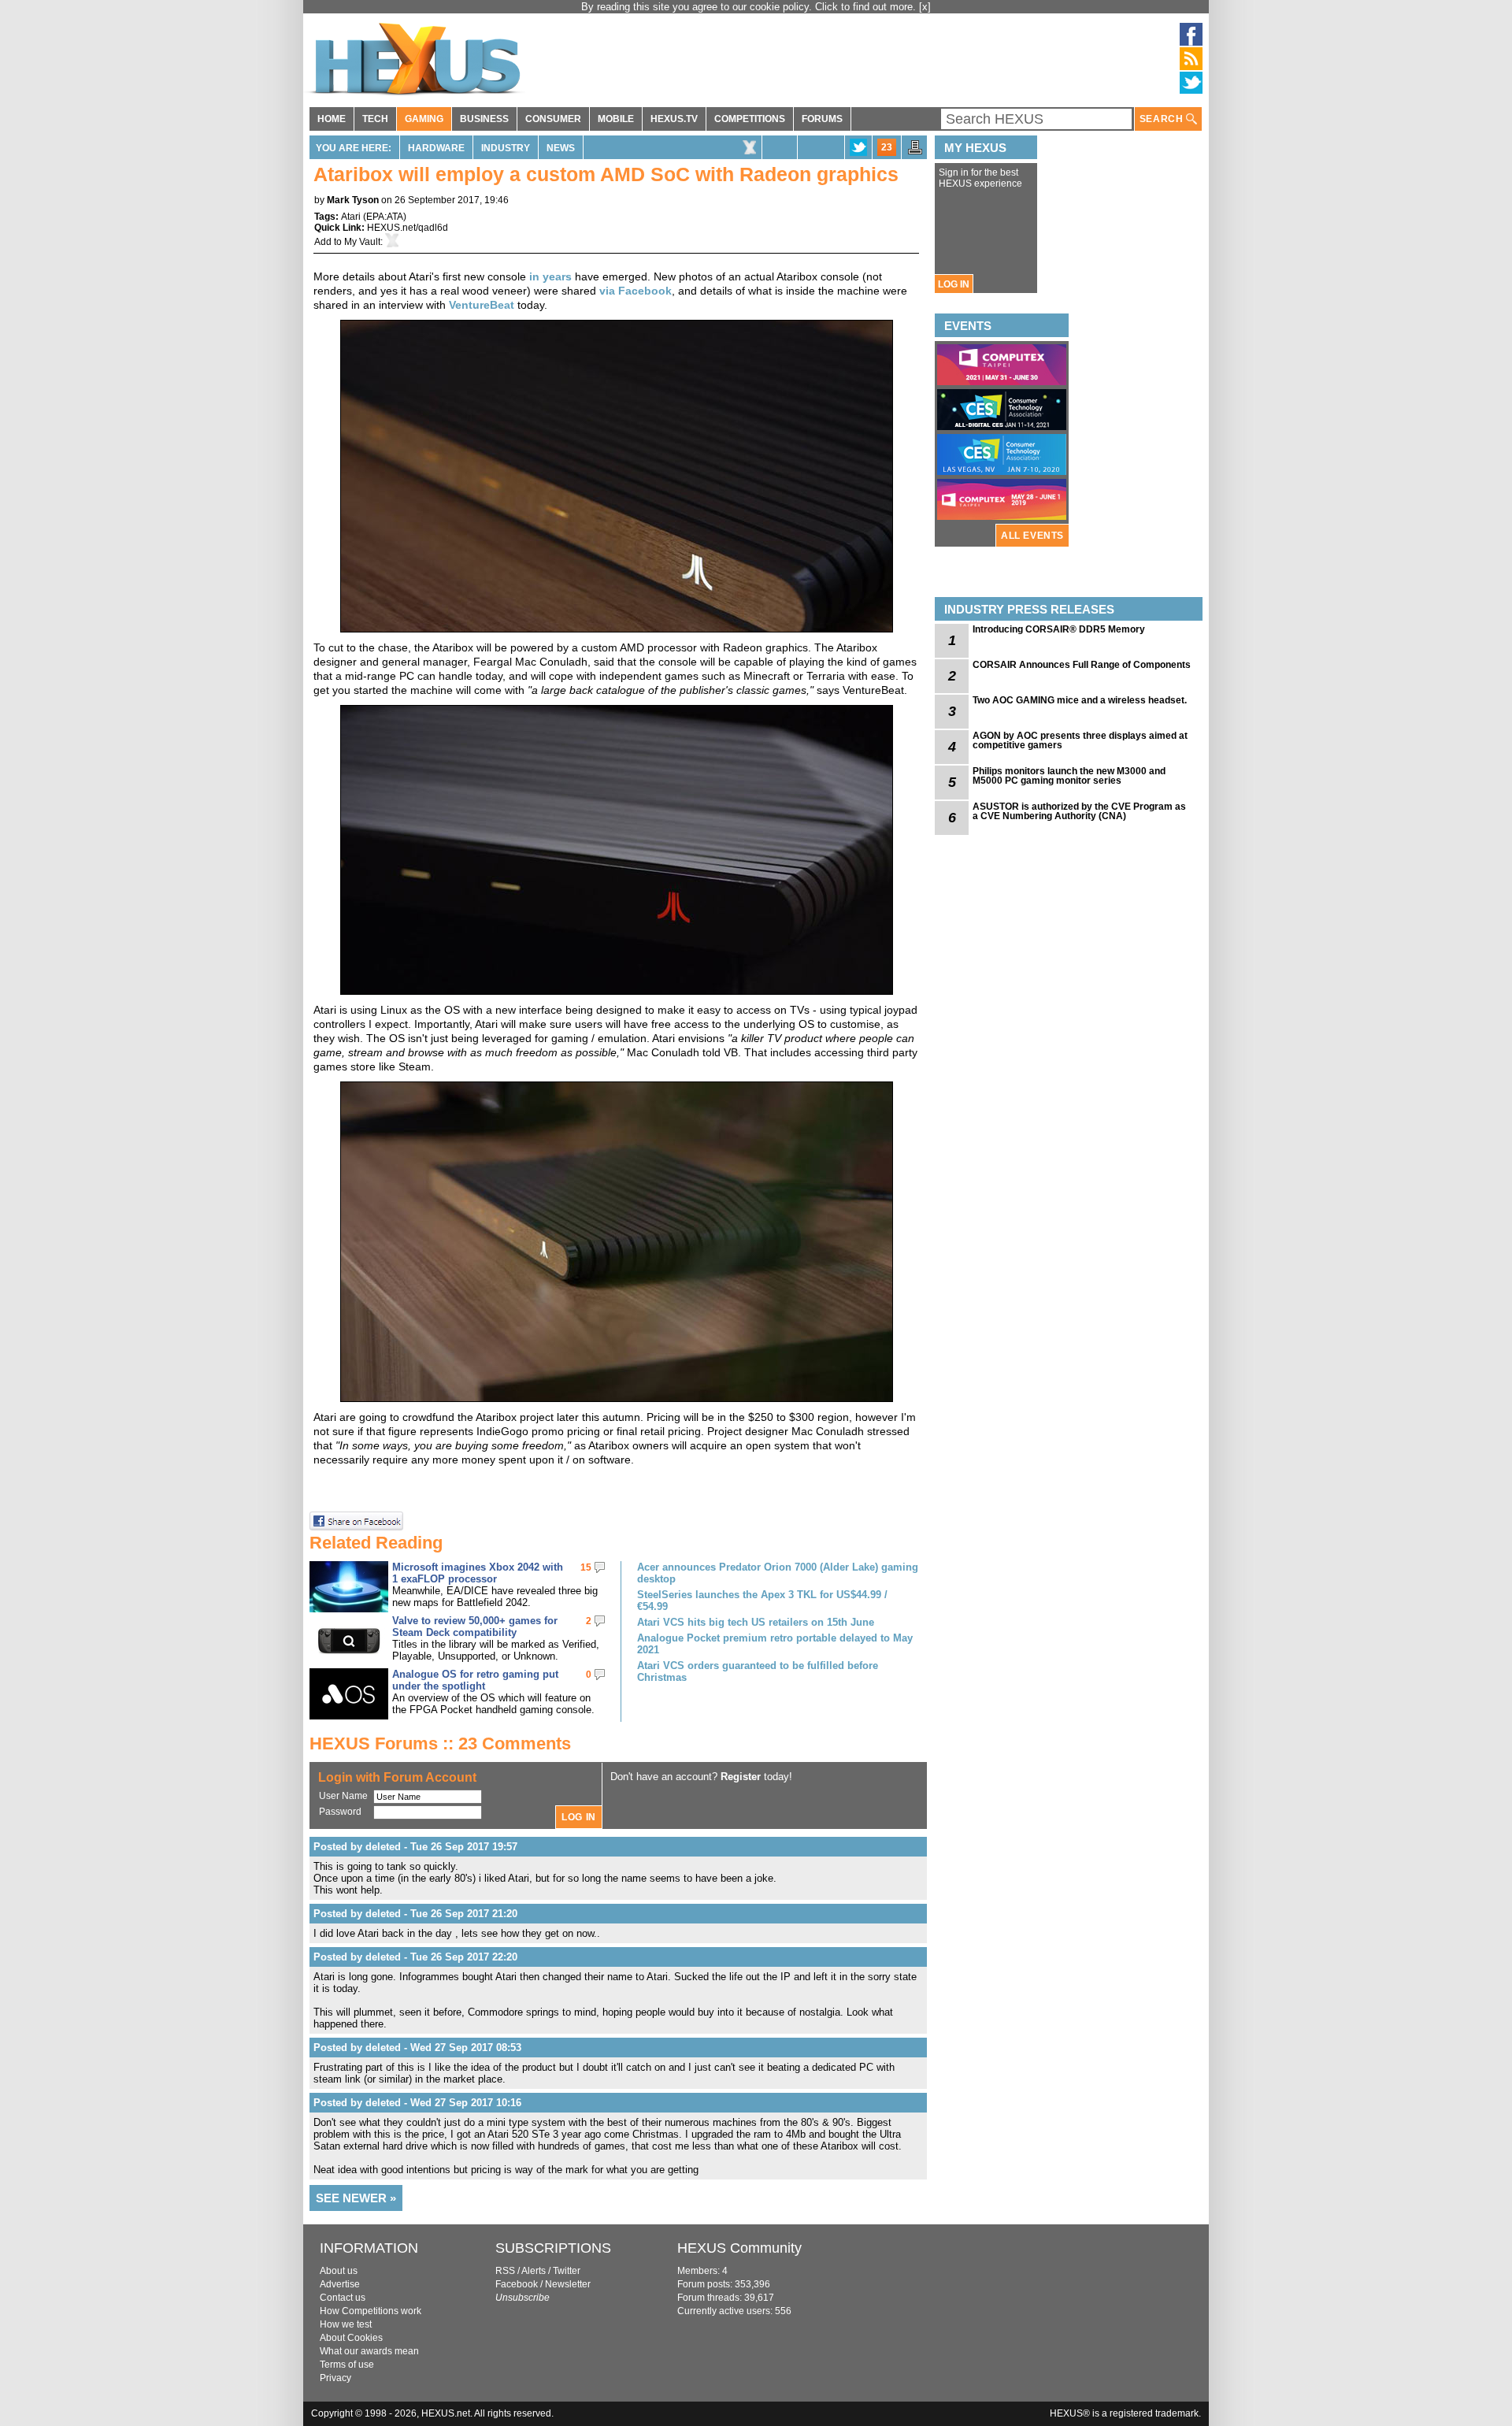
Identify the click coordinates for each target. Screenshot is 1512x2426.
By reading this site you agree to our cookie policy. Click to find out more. (750, 7)
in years (550, 276)
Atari (351, 217)
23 (887, 147)
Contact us (343, 2298)
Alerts (534, 2271)
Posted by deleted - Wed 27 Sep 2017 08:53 (417, 2048)
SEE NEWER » (356, 2198)
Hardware (436, 148)
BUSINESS (484, 119)
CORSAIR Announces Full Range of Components (1082, 665)
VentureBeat (482, 305)
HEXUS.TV (674, 119)
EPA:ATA (385, 217)
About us (339, 2271)
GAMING (424, 119)
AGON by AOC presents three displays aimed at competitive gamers (1080, 740)
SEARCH (1163, 119)
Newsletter (568, 2284)
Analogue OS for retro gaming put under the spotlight (475, 1680)
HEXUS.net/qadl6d (408, 228)
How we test (346, 2324)
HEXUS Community (739, 2248)
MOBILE (616, 119)
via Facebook (636, 291)
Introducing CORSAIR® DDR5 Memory (1059, 629)
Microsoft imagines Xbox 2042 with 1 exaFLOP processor (478, 1573)
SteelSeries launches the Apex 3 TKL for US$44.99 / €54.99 (762, 1601)
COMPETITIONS (750, 119)
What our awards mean (369, 2351)
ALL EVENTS (1032, 536)
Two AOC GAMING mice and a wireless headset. (1080, 700)
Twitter (567, 2271)
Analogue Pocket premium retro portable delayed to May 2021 (775, 1644)
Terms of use (347, 2365)
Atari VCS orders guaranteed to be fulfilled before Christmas (758, 1671)
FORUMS (822, 119)
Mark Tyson (353, 200)
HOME (332, 119)
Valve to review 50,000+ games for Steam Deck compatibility (475, 1627)
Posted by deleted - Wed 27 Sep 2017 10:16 (417, 2103)
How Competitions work (371, 2311)
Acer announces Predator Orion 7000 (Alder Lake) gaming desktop (778, 1573)
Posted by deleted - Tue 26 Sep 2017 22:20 (415, 1957)
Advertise (340, 2284)
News (561, 148)
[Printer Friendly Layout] (915, 152)
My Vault (362, 242)
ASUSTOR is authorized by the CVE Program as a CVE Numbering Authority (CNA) (1079, 811)
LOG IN (954, 284)
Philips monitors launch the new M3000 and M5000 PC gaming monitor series (1069, 776)
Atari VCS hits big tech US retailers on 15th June (756, 1622)
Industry (506, 148)
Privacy (335, 2378)
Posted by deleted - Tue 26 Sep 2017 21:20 (415, 1914)
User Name (343, 1796)
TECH (375, 119)
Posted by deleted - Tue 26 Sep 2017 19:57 (415, 1847)
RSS (505, 2271)
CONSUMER (553, 119)
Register (741, 1777)
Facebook (517, 2284)
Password (340, 1812)
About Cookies (351, 2338)
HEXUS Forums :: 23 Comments (440, 1743)
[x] (925, 7)
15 (586, 1567)
